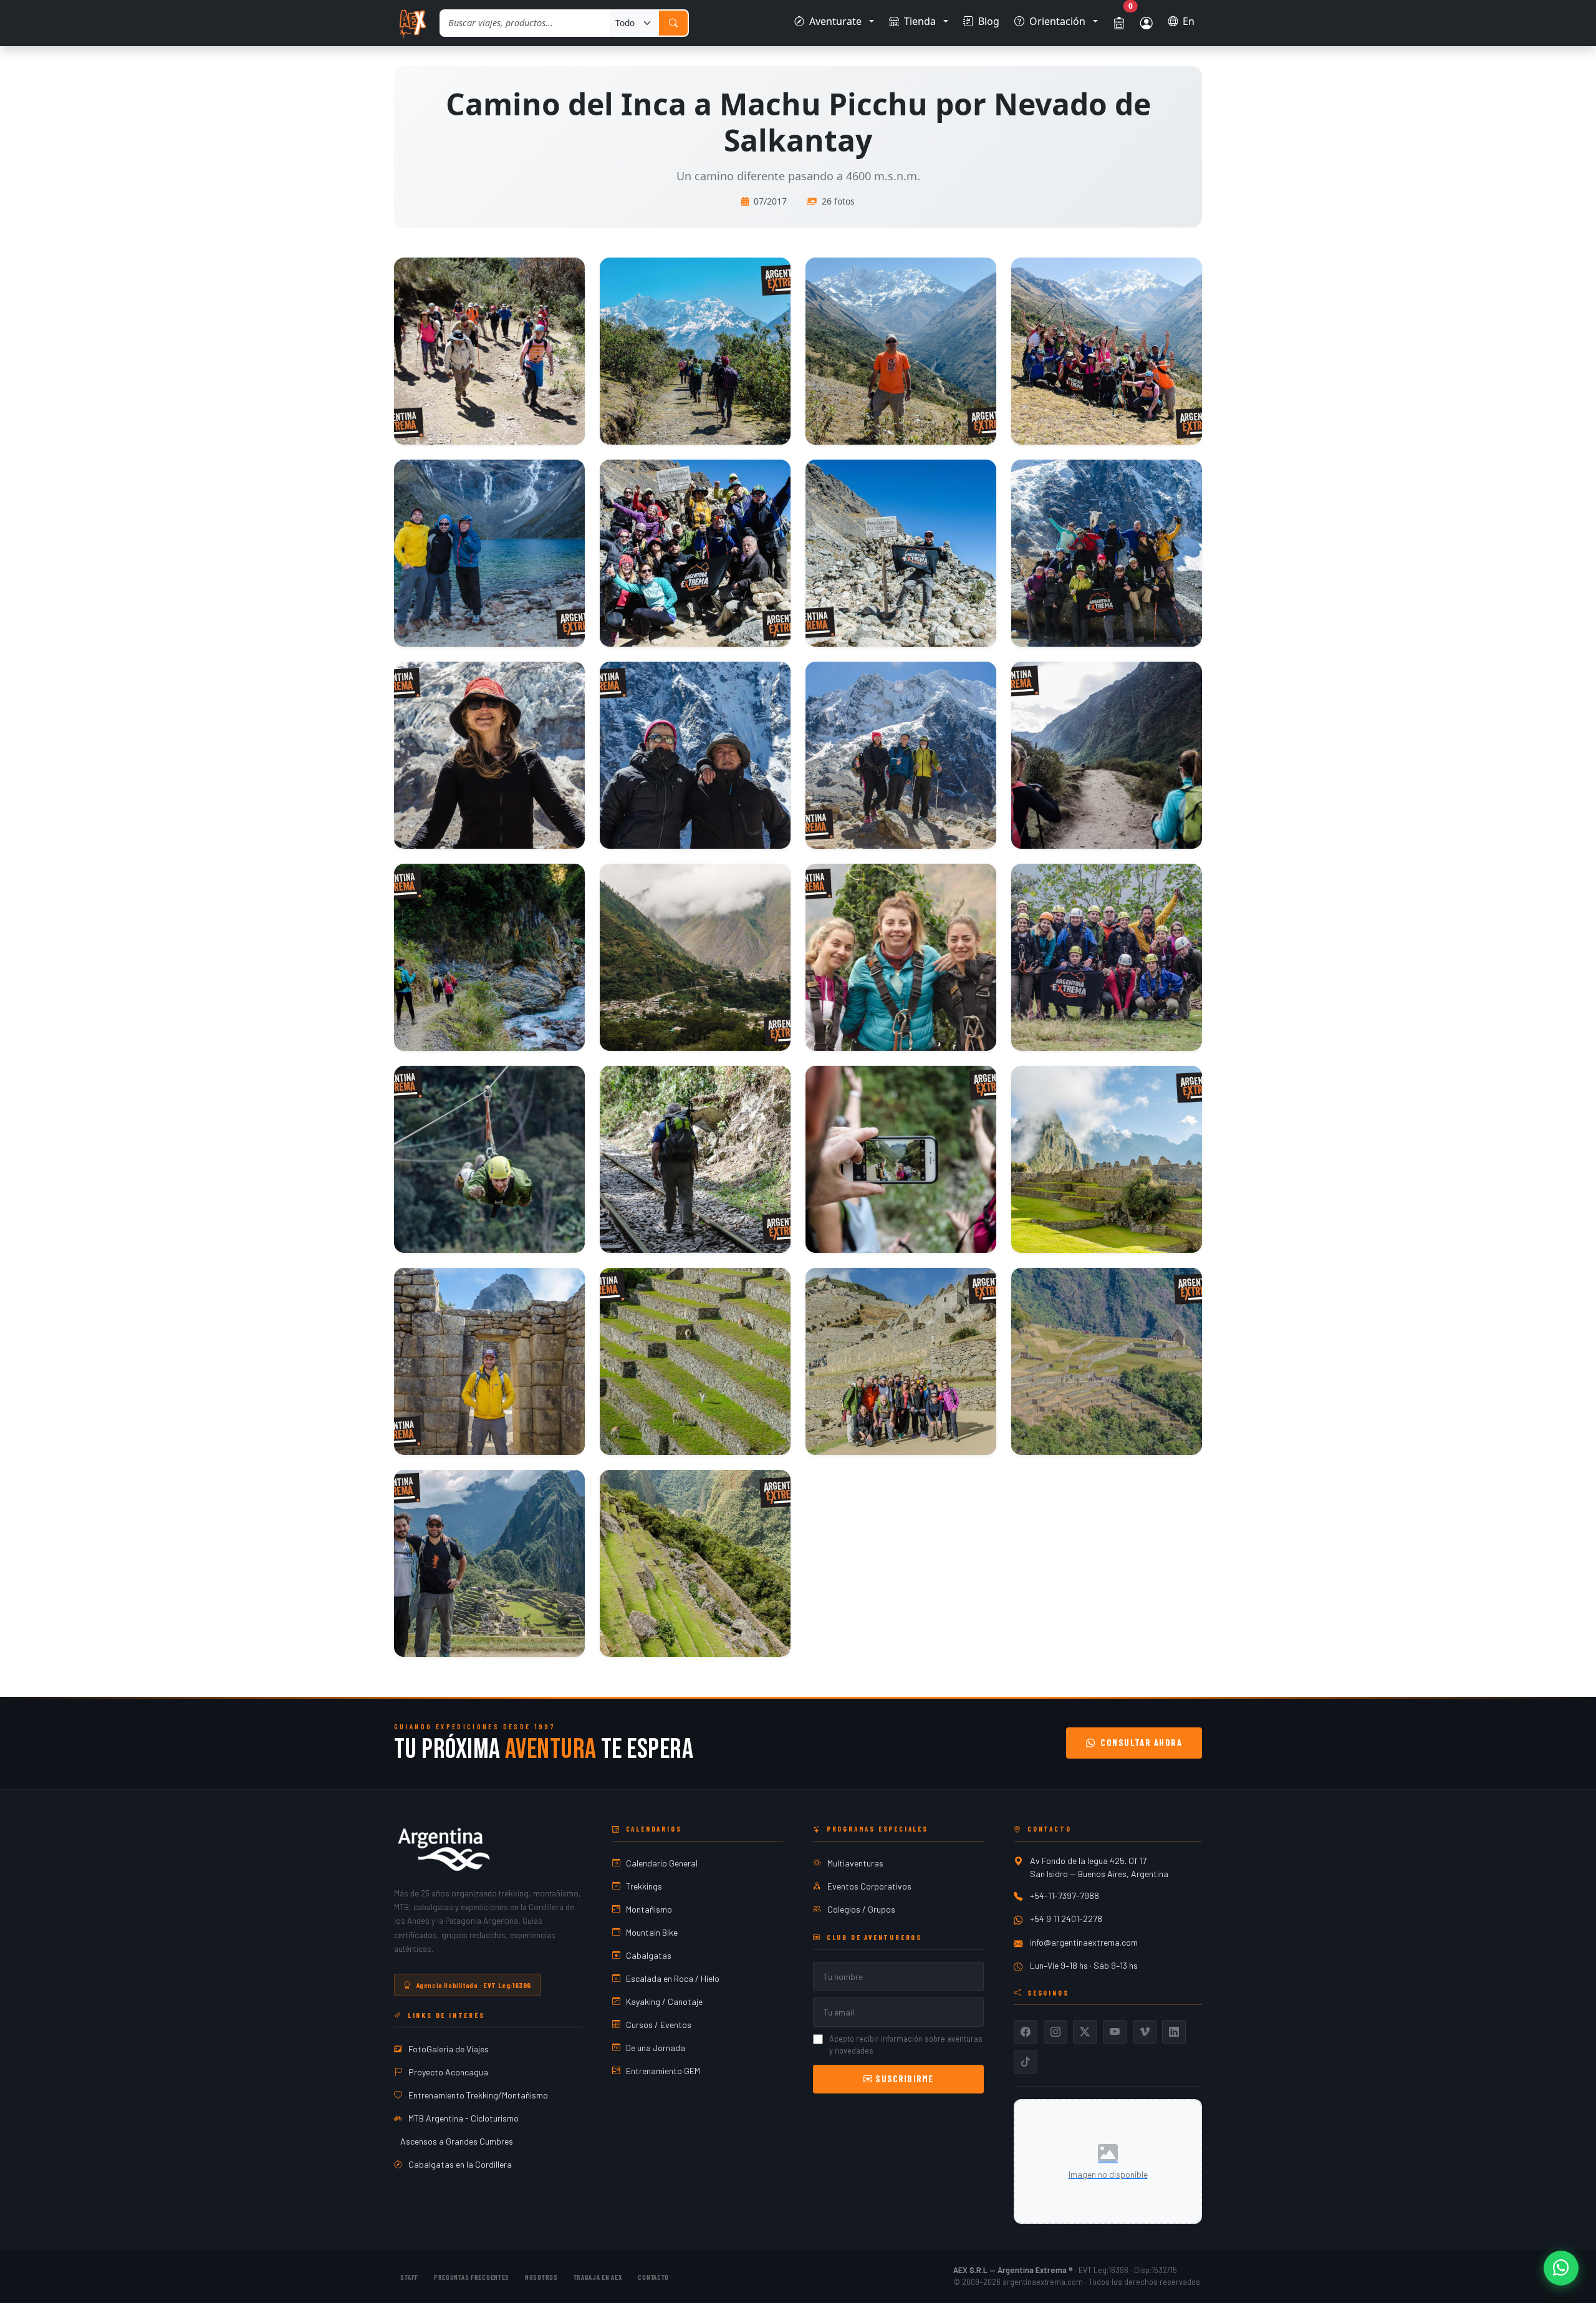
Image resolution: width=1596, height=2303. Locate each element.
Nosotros (541, 2277)
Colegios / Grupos (861, 1909)
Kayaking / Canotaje (664, 2001)
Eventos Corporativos (869, 1886)
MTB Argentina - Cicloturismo (464, 2118)
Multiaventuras (855, 1863)
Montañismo (649, 1909)
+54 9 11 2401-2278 (1066, 1919)
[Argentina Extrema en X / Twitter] (1085, 2032)
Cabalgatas (649, 1955)
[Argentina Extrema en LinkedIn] (1174, 2032)
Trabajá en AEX (598, 2277)
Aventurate (835, 21)
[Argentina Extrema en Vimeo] (1145, 2032)
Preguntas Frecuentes (472, 2277)
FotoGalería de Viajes (449, 2049)
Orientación (1057, 21)
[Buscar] (673, 23)
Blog (989, 21)
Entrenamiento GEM (663, 2071)
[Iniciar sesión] (1147, 23)
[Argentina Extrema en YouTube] (1115, 2032)
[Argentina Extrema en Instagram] (1055, 2032)
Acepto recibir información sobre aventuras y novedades (906, 2045)
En (1189, 21)
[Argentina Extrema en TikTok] (1026, 2062)
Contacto (653, 2277)
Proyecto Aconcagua (448, 2072)
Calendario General (662, 1863)
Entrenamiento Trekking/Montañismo (478, 2095)
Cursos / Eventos (659, 2025)
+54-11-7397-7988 (1065, 1895)
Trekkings (644, 1886)
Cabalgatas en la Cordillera (460, 2164)
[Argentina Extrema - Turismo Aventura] (444, 1849)
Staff (409, 2277)
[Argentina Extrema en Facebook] (1026, 2032)
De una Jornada (656, 2048)
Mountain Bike (652, 1932)
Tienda (920, 21)
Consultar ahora (1141, 1743)
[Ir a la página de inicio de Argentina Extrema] (412, 23)
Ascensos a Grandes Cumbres (457, 2141)
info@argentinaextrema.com (1084, 1942)
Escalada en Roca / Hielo (673, 1978)
